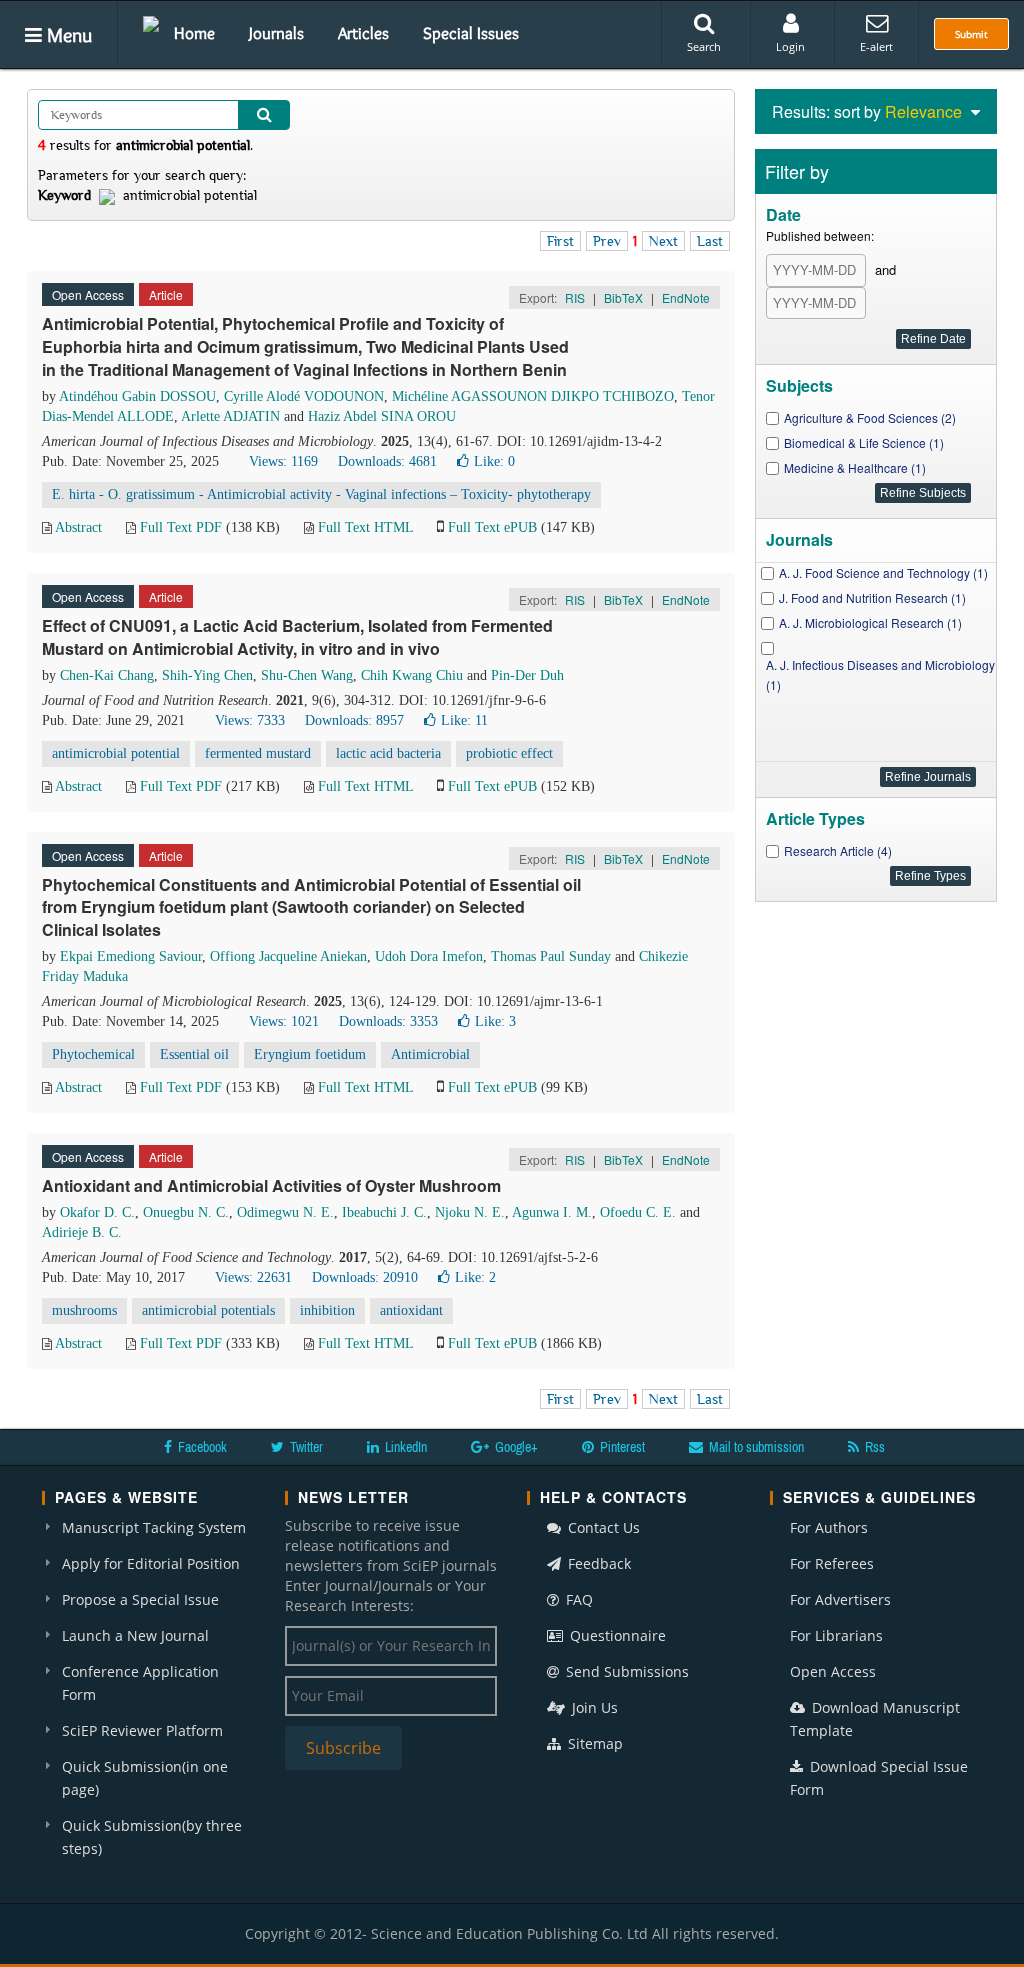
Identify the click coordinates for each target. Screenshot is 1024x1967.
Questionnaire (616, 1635)
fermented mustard (258, 753)
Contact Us (602, 1527)
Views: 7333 (250, 720)
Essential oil (194, 1054)
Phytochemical (93, 1054)
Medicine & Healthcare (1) (855, 467)
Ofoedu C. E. (638, 1212)
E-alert (876, 46)
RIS (575, 297)
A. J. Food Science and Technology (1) (883, 572)
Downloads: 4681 (387, 461)
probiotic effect (509, 753)
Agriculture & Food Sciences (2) (870, 417)
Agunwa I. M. (552, 1212)
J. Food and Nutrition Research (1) (872, 597)
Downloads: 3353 (388, 1021)
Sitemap (593, 1743)
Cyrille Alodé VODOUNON (304, 396)
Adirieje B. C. (82, 1232)
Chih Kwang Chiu (412, 675)
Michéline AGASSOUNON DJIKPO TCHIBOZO (533, 396)
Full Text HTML (365, 527)
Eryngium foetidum (310, 1054)
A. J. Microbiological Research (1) (870, 622)
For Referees (832, 1563)
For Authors (829, 1527)
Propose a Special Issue (140, 1599)
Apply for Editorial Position (151, 1563)
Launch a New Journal (135, 1635)
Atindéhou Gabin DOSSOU (137, 396)
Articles (363, 33)
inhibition (327, 1310)
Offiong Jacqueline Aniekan (288, 956)
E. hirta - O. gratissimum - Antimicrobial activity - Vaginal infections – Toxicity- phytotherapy (321, 494)
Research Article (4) (838, 850)
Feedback (597, 1563)
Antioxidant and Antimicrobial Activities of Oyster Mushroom (271, 1185)
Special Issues (471, 33)
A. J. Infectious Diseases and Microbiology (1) (880, 674)
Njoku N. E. (470, 1212)
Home (194, 33)
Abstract (78, 527)
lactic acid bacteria (388, 753)
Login (790, 46)
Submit (971, 34)
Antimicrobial (430, 1054)
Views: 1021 (284, 1021)
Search (704, 46)
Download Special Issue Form (879, 1778)
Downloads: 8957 (354, 720)
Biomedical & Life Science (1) (864, 442)
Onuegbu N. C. (186, 1212)
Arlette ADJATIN (230, 416)
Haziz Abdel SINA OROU (382, 416)
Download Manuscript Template (875, 1719)
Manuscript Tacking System (154, 1527)
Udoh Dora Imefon (429, 956)
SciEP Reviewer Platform (142, 1730)
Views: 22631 (253, 1277)
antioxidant (411, 1310)
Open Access (833, 1671)
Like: (494, 461)
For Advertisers (840, 1599)
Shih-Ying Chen (207, 675)
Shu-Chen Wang (307, 675)
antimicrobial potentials (208, 1310)
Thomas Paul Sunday (551, 956)
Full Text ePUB (492, 527)
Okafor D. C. (97, 1212)
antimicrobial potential (116, 753)
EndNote (686, 297)
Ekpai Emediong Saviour (131, 956)
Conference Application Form (140, 1683)
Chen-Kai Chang (107, 675)
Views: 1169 (283, 461)
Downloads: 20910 (365, 1277)
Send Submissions (625, 1671)
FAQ (577, 1599)
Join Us (593, 1707)
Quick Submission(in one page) (145, 1778)
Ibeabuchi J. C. (384, 1212)
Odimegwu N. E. (285, 1212)
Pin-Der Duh (527, 675)
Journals (276, 33)
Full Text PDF (181, 527)
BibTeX (623, 297)
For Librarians (836, 1635)
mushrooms (84, 1310)
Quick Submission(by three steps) (152, 1837)
